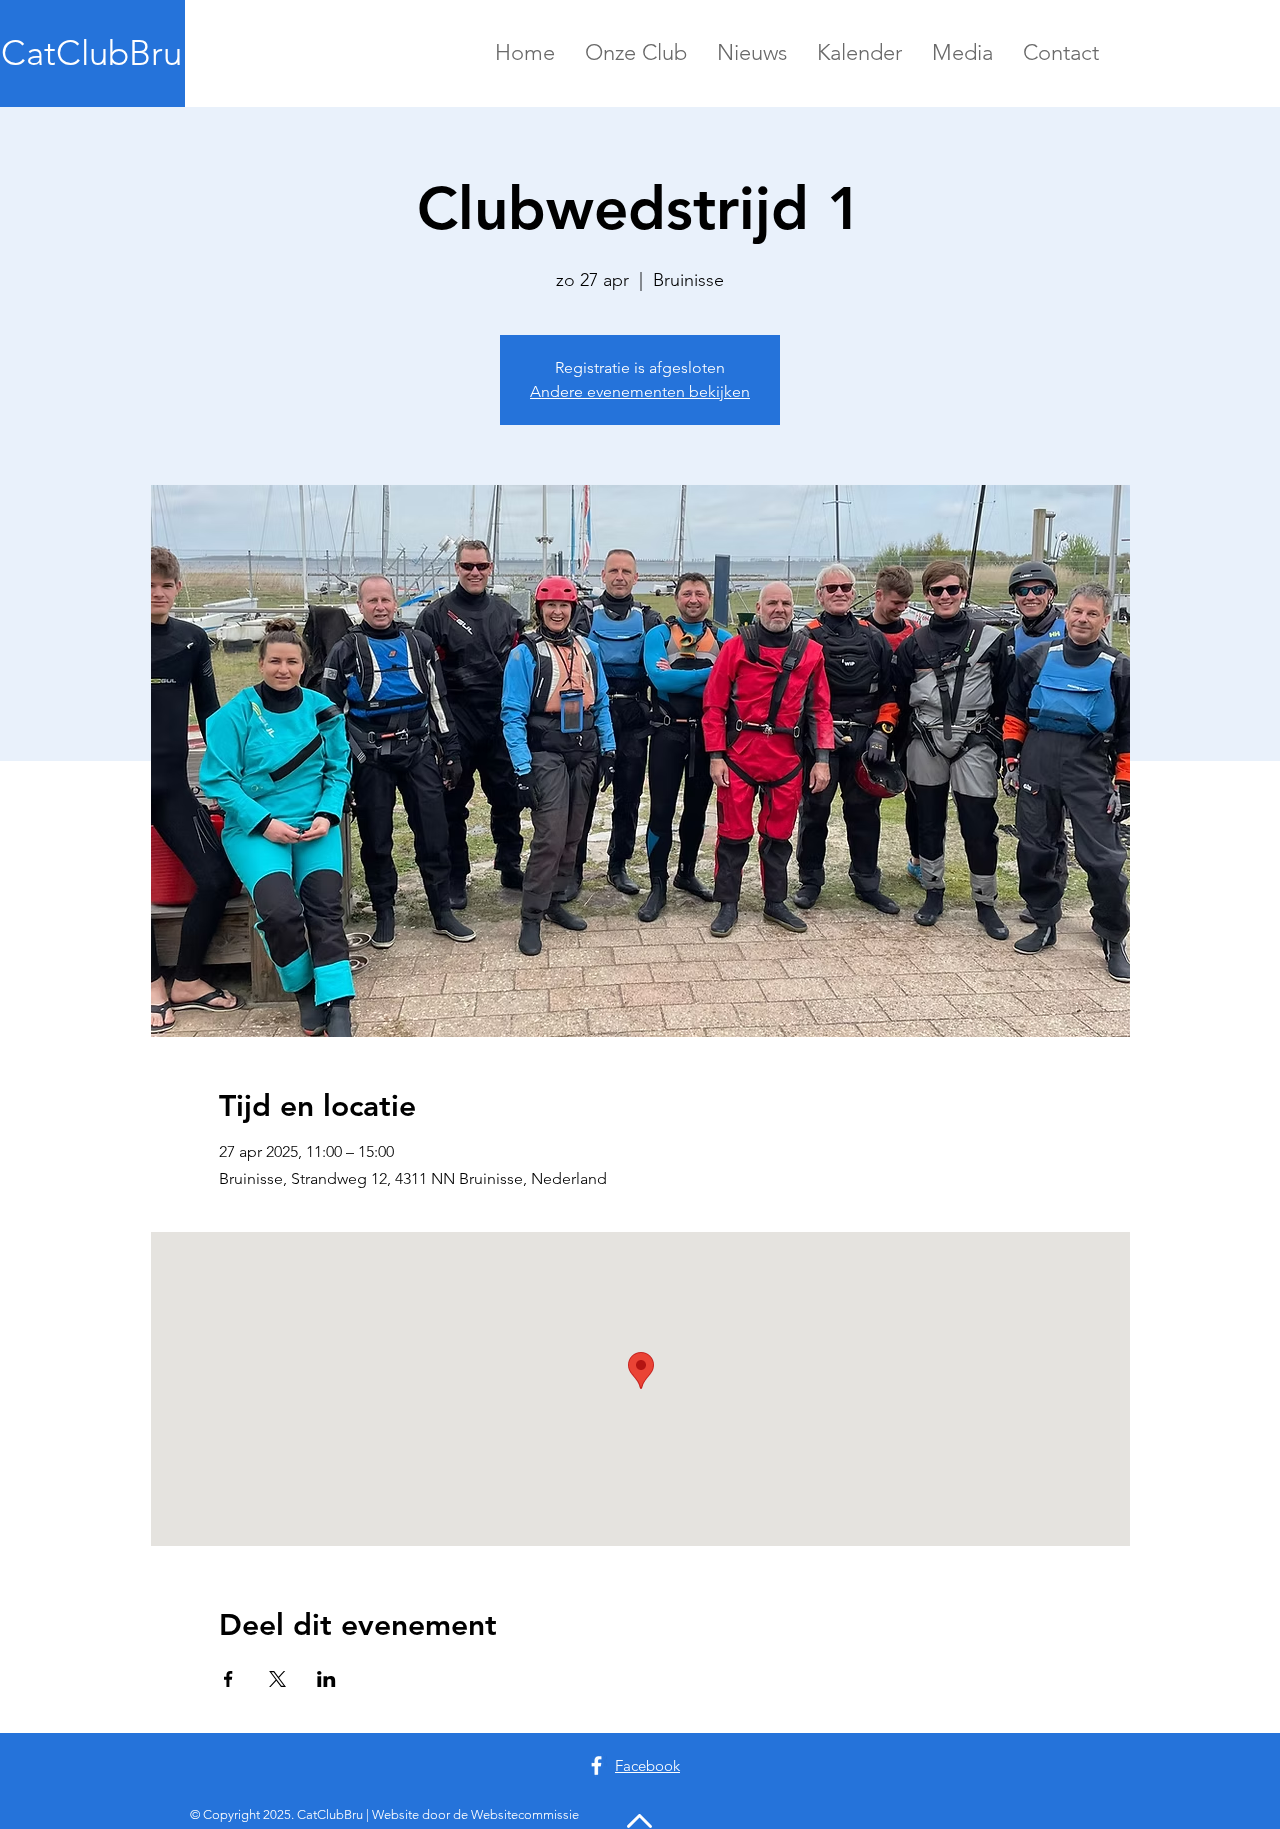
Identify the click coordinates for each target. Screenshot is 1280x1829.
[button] (636, 52)
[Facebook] (596, 1765)
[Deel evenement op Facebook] (228, 1679)
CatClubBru (91, 52)
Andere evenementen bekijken (640, 391)
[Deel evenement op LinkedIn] (326, 1679)
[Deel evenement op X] (277, 1679)
